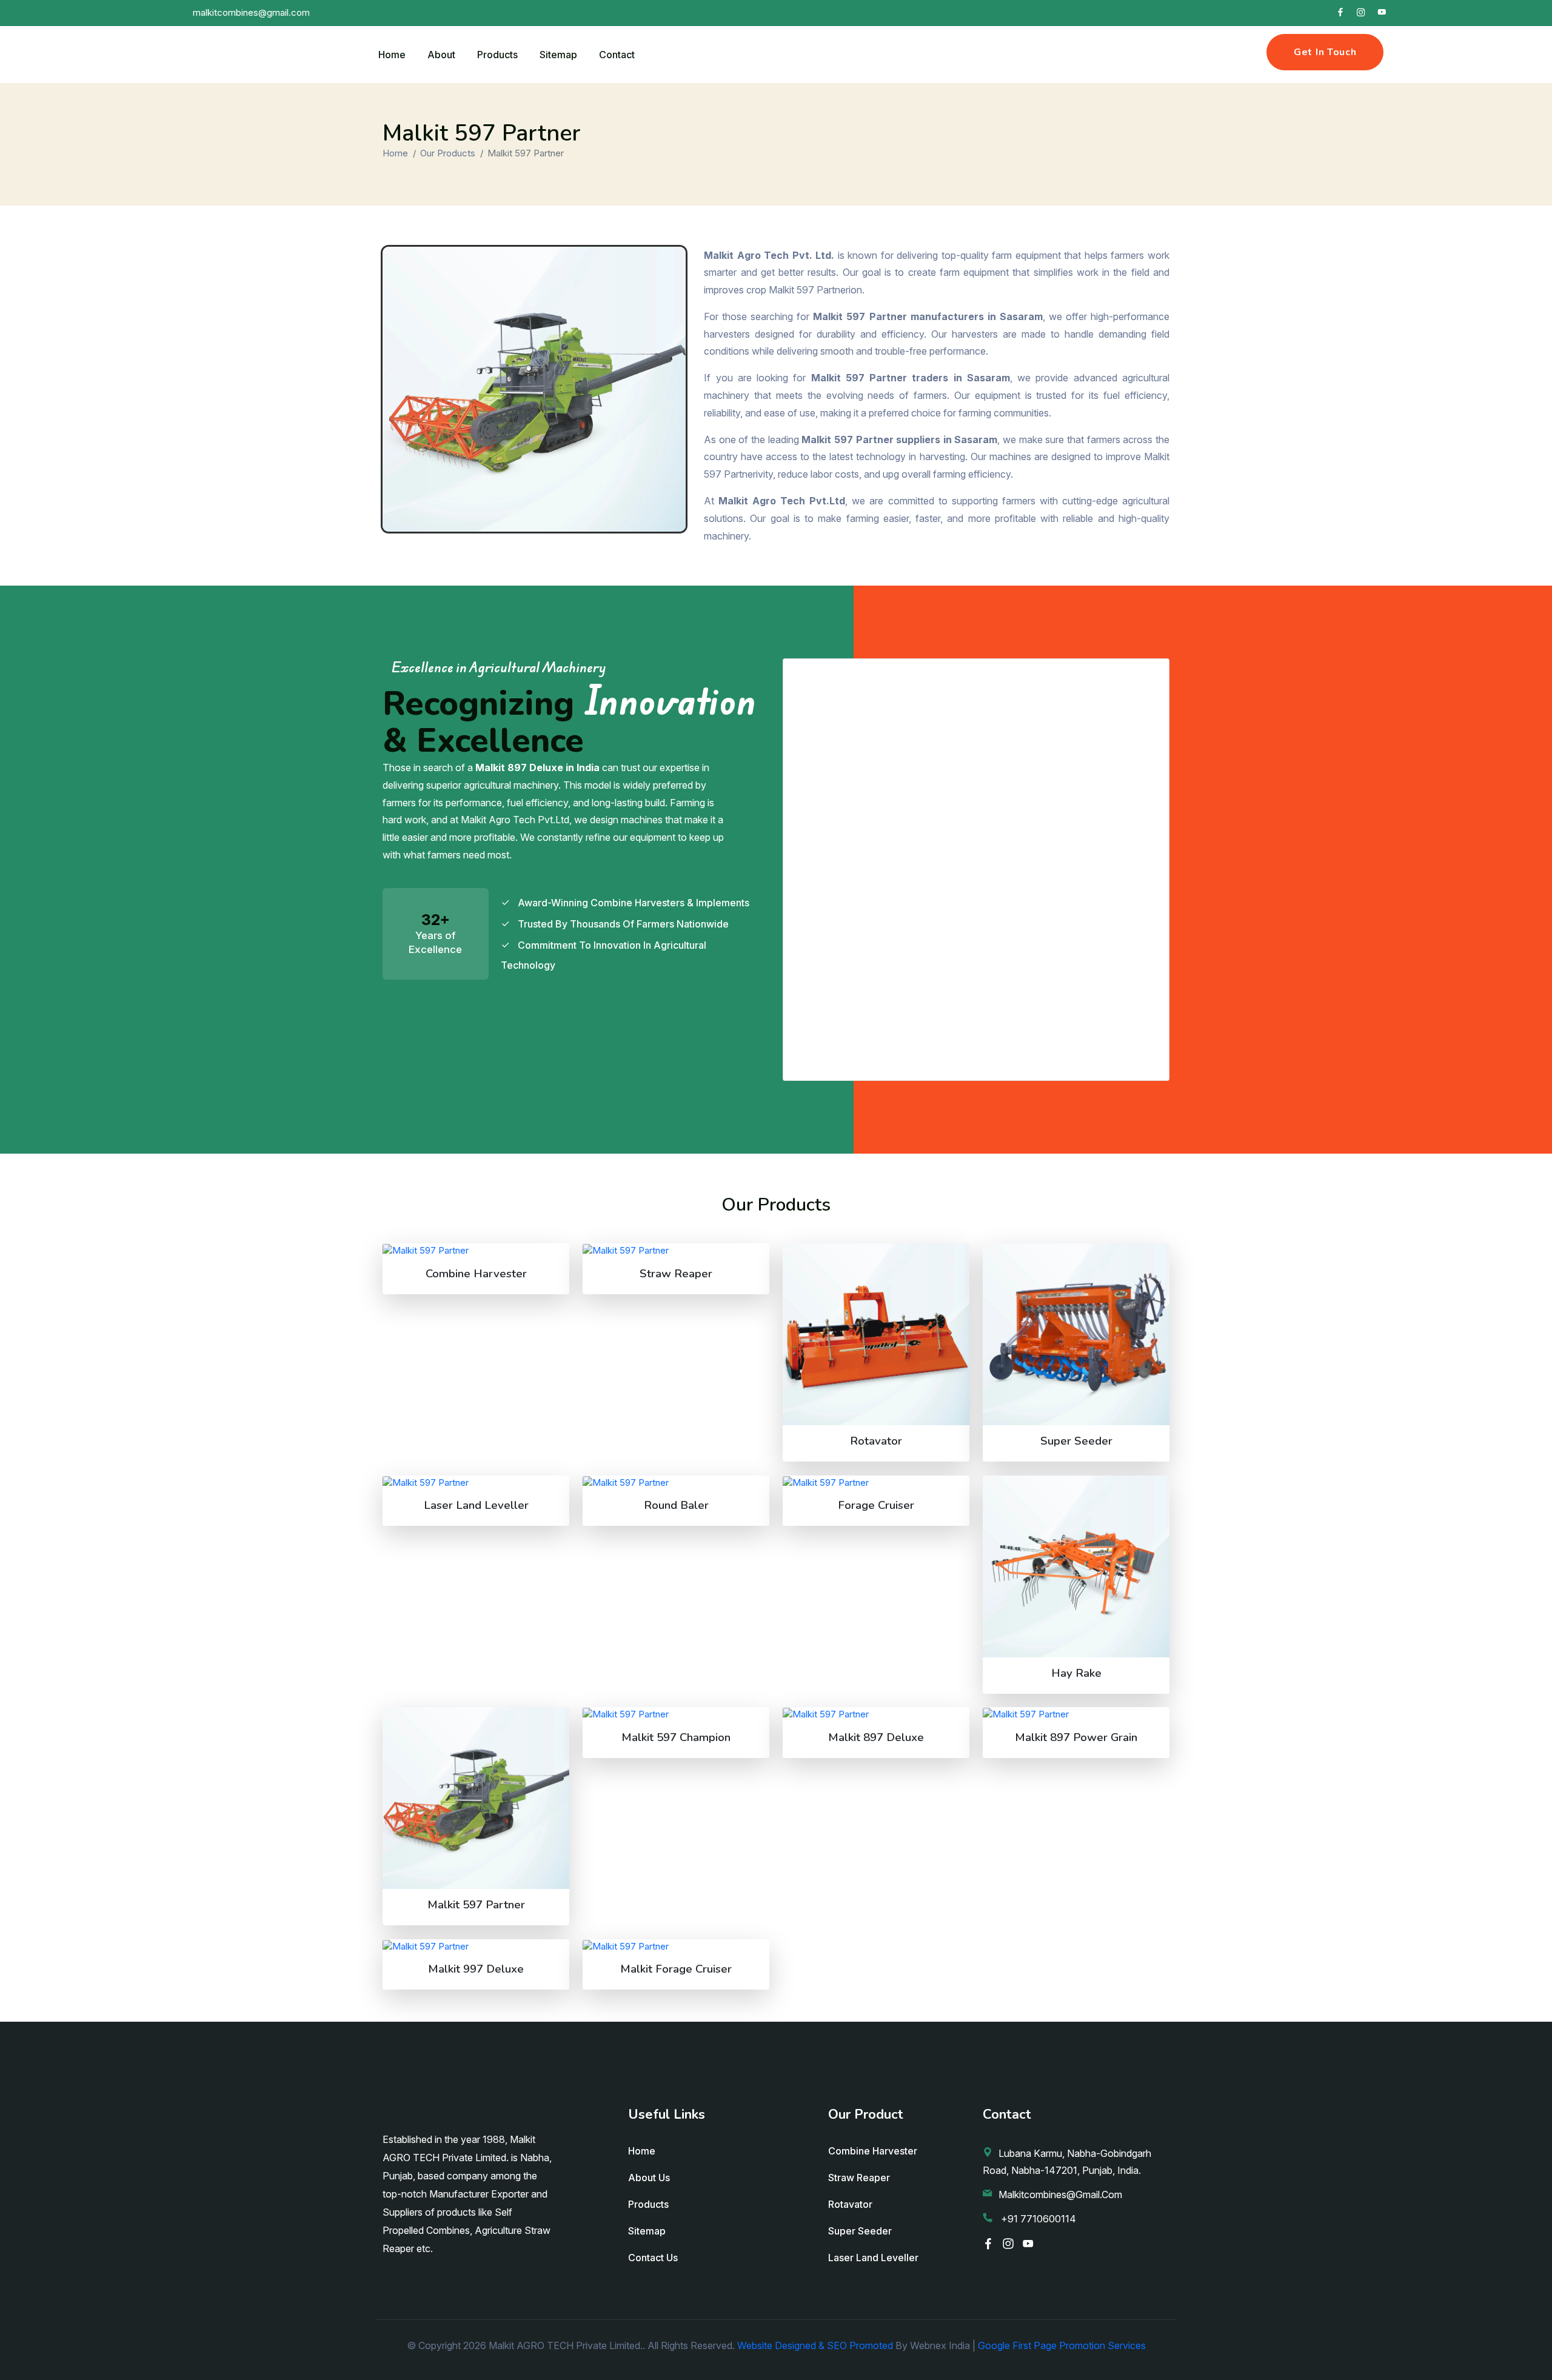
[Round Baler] (676, 1482)
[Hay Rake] (1076, 1566)
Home (392, 55)
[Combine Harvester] (476, 1250)
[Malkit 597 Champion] (676, 1714)
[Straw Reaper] (676, 1250)
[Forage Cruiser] (876, 1482)
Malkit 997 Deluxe (476, 1969)
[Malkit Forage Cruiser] (676, 1946)
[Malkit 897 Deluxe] (876, 1714)
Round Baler (676, 1505)
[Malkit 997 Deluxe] (476, 1946)
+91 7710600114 (1037, 2219)
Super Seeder (1076, 1441)
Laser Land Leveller (476, 1505)
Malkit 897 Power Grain (1076, 1737)
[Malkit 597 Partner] (476, 1798)
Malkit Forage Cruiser (676, 1969)
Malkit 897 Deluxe (876, 1737)
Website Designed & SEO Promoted (815, 2345)
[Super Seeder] (1076, 1334)
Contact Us (653, 2258)
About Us (649, 2178)
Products (497, 55)
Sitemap (558, 55)
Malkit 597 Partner (476, 1905)
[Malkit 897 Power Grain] (1076, 1714)
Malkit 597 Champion (676, 1737)
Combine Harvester (476, 1274)
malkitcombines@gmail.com (1060, 2194)
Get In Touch (1325, 52)
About (441, 55)
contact (617, 55)
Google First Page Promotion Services (1062, 2345)
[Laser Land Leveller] (476, 1482)
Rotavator (876, 1441)
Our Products (448, 153)
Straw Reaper (676, 1274)
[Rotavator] (876, 1334)
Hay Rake (1076, 1673)
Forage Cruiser (876, 1505)
